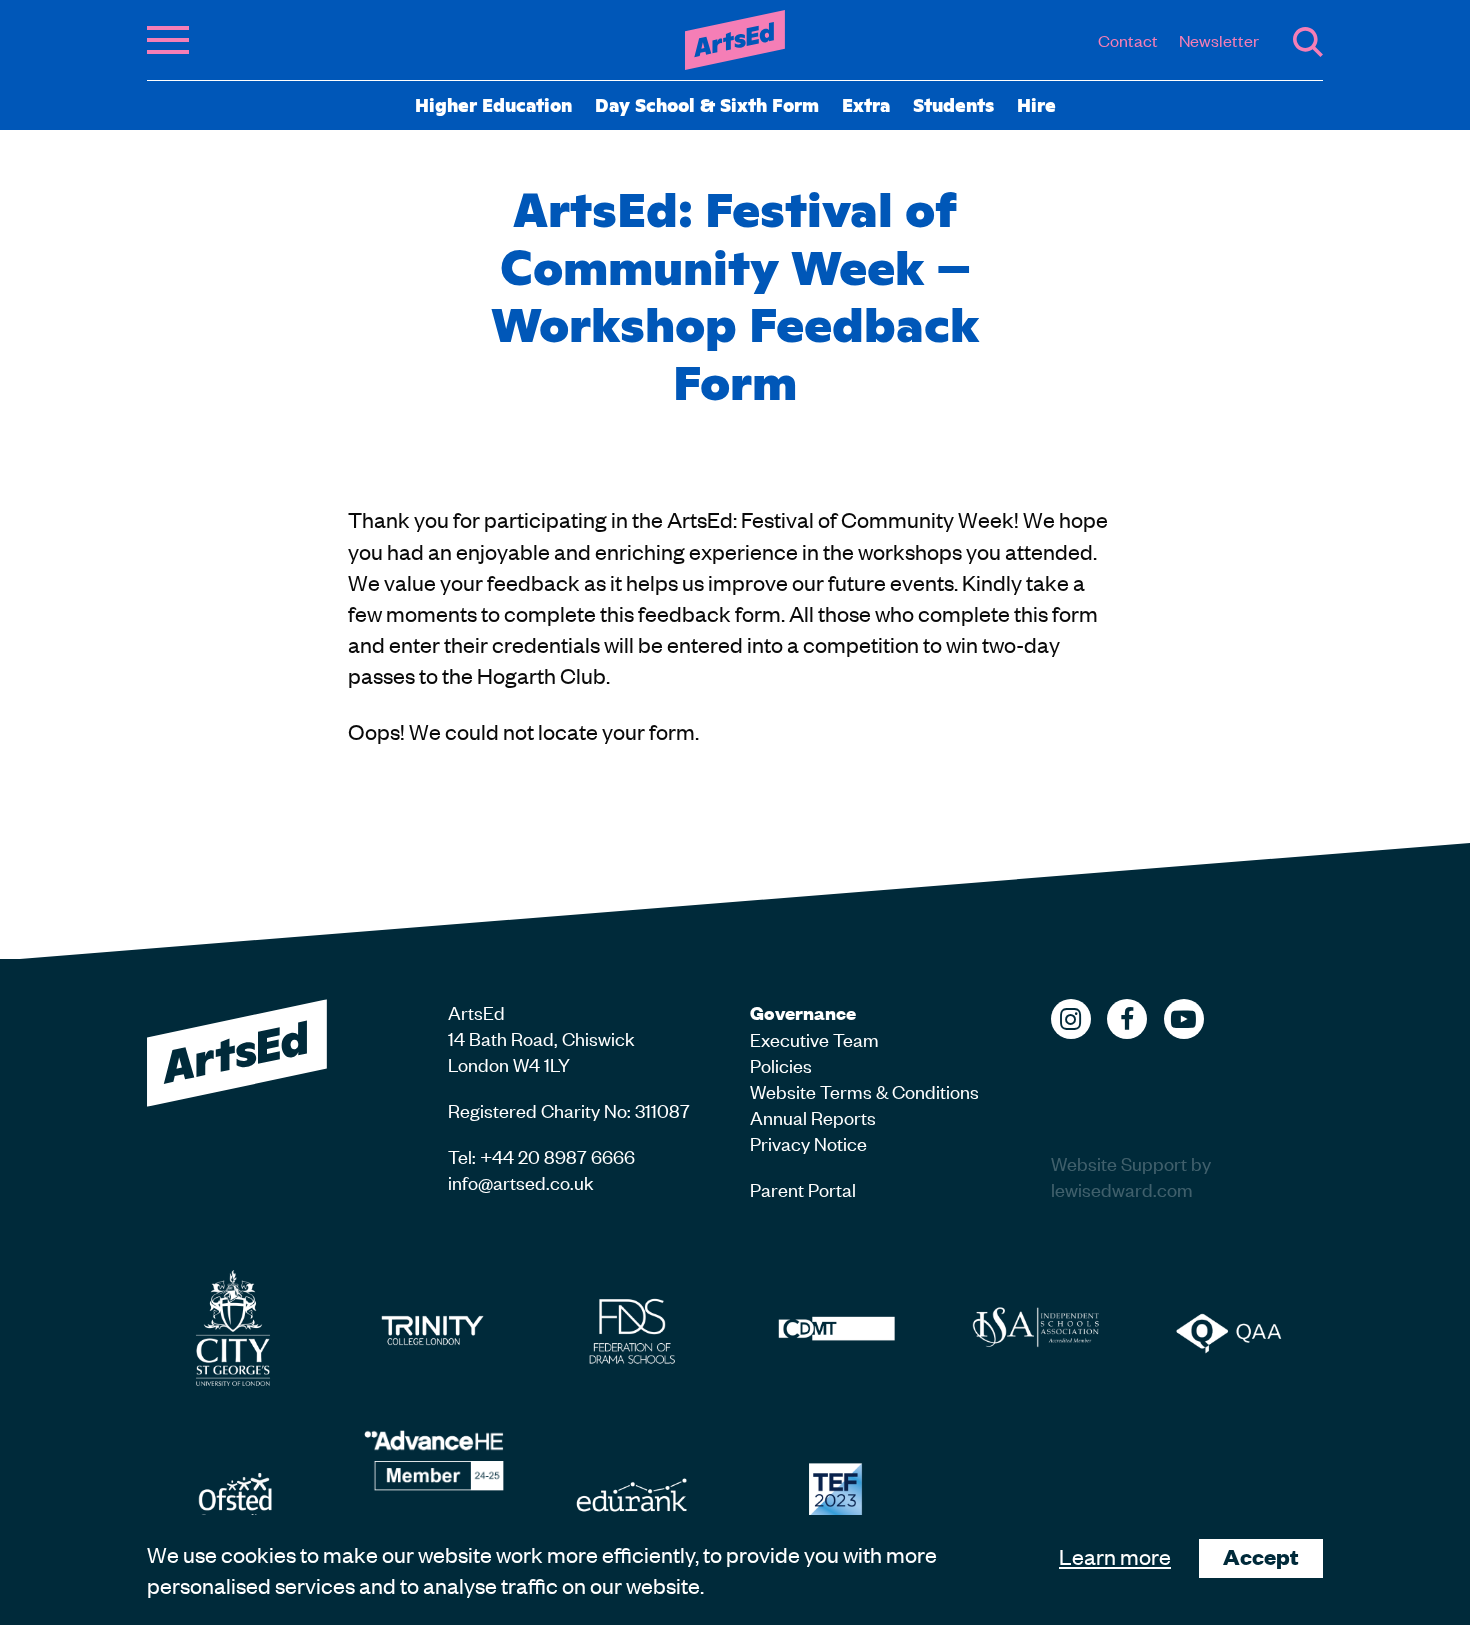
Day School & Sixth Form (707, 104)
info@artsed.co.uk (521, 1181)
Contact (1128, 40)
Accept (1261, 1556)
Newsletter (1219, 40)
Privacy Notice (808, 1142)
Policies (781, 1064)
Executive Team (814, 1038)
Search (1308, 42)
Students (953, 104)
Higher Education (493, 104)
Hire (1036, 104)
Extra (866, 104)
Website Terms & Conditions (864, 1090)
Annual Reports (813, 1116)
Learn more (1115, 1556)
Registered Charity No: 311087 (569, 1109)
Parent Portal (803, 1188)
